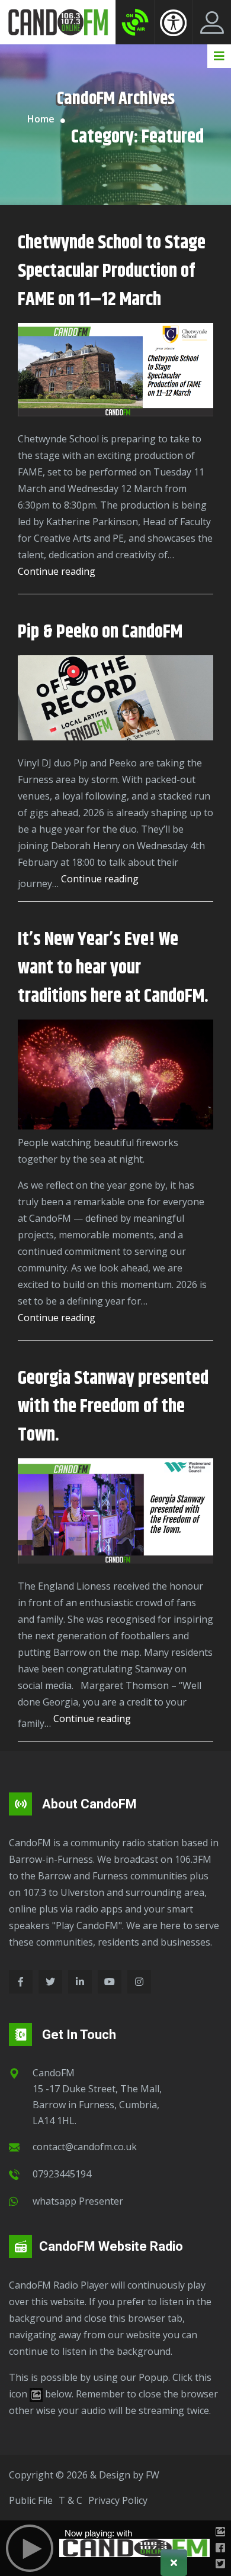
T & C (70, 2500)
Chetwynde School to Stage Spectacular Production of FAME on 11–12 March (112, 271)
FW (153, 2475)
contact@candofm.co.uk (85, 2147)
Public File (31, 2500)
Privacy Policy (118, 2500)
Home (41, 119)
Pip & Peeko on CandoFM (100, 632)
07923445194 (62, 2174)
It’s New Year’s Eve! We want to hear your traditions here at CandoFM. (113, 968)
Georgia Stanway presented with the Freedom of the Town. (113, 1407)
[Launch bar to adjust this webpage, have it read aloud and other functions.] (173, 22)
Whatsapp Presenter (78, 2201)
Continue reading (57, 572)
